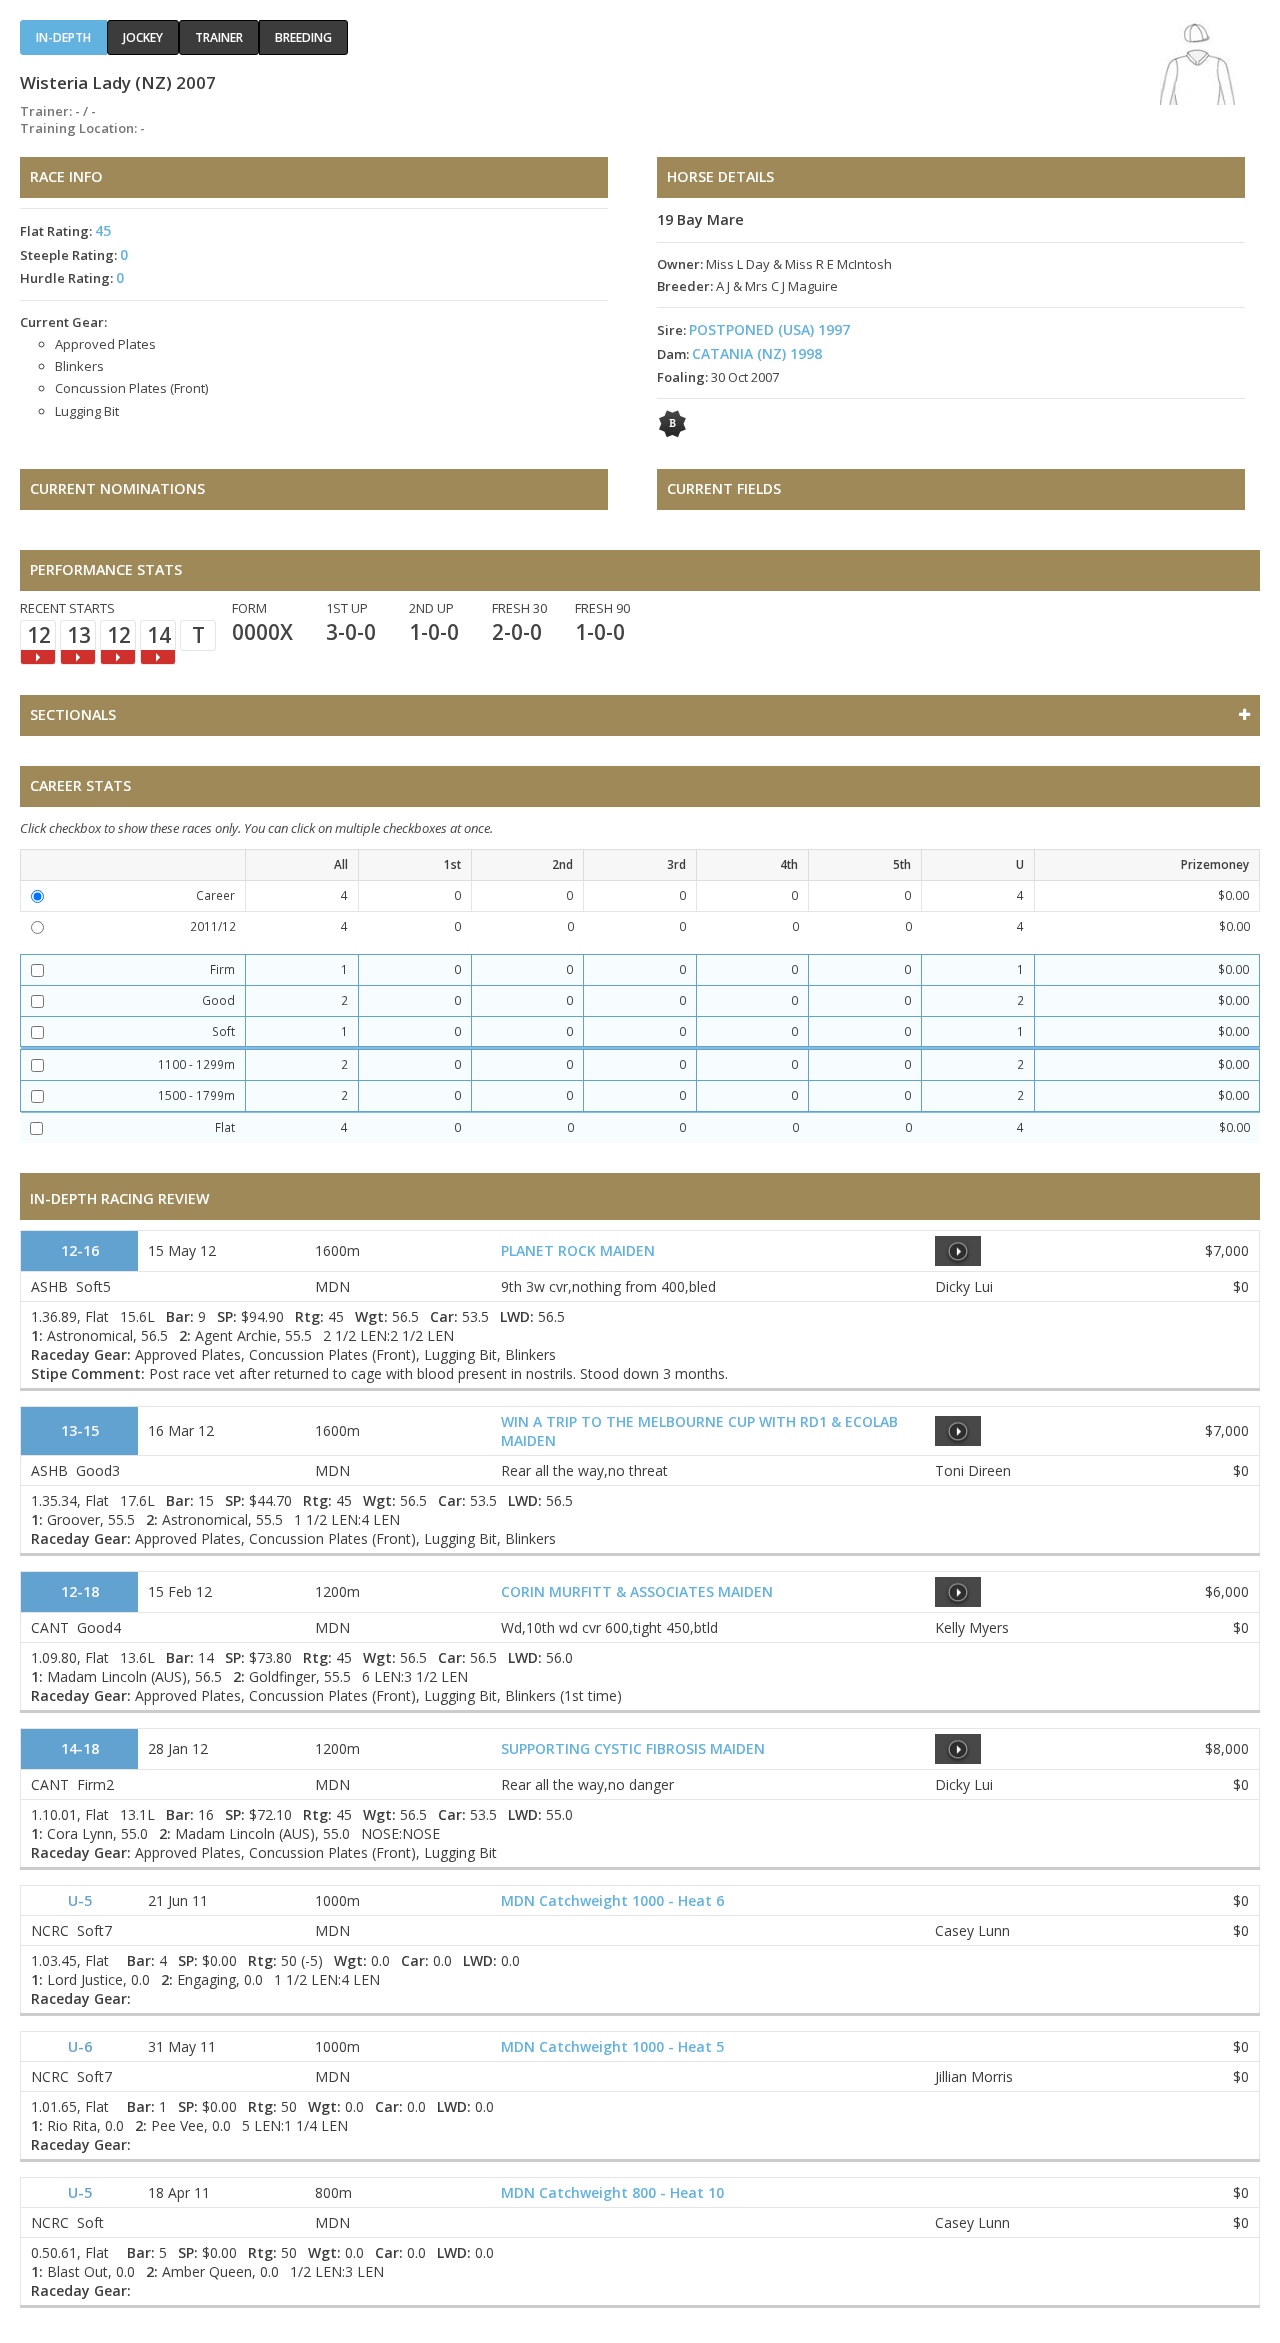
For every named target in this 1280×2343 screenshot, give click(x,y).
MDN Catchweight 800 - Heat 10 (612, 2192)
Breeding (303, 37)
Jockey (143, 37)
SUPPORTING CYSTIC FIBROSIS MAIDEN (633, 1748)
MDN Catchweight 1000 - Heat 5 (612, 2046)
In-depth (63, 37)
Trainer (219, 37)
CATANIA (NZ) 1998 (757, 353)
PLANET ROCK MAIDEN (578, 1250)
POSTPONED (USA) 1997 (769, 329)
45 (103, 230)
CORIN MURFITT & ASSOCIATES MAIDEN (637, 1591)
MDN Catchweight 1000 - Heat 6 (612, 1900)
